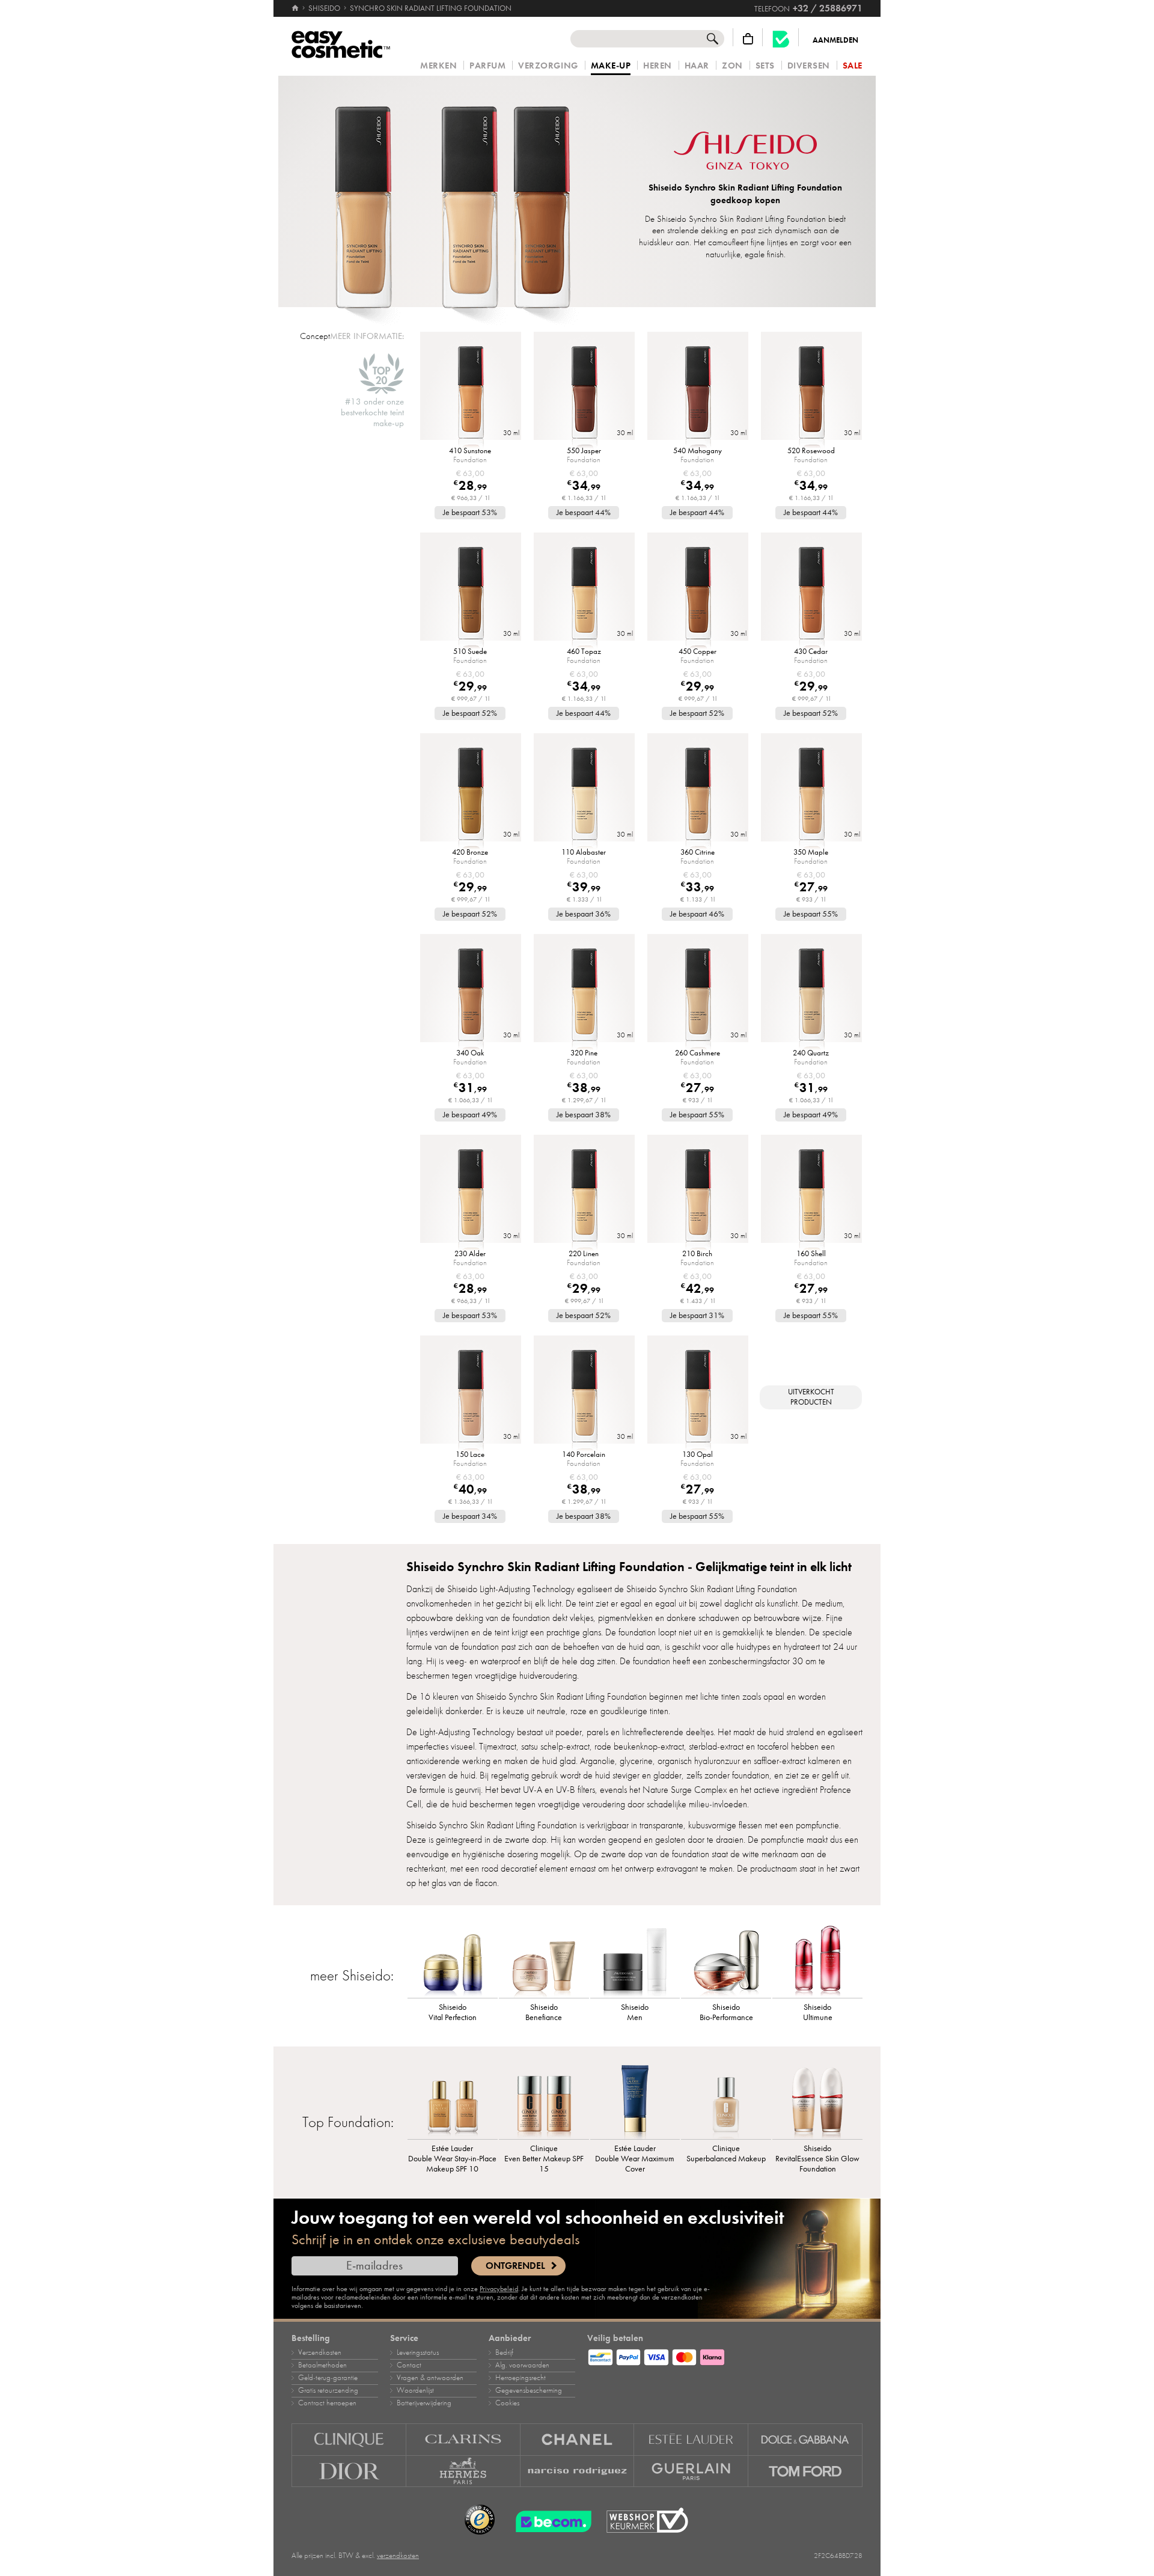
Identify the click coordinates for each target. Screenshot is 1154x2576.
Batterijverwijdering (424, 2403)
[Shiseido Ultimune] (817, 1959)
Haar (697, 66)
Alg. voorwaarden (522, 2365)
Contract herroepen (327, 2403)
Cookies (507, 2403)
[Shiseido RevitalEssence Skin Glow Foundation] (817, 2100)
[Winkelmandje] (748, 39)
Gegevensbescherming (529, 2390)
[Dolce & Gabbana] (805, 2439)
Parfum (487, 66)
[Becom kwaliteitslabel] (781, 39)
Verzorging (548, 66)
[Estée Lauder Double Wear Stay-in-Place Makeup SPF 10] (453, 2100)
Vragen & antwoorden (430, 2378)
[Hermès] (463, 2471)
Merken (438, 66)
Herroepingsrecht (521, 2378)
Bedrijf (504, 2352)
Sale (853, 66)
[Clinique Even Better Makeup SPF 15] (544, 2100)
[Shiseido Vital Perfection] (453, 1959)
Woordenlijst (415, 2390)
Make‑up (611, 66)
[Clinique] (349, 2439)
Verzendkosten (320, 2352)
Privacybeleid (499, 2289)
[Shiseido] (745, 152)
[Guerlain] (691, 2471)
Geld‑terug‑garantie (328, 2378)
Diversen (809, 66)
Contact (409, 2365)
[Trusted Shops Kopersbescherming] (480, 2520)
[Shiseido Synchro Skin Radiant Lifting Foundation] (453, 191)
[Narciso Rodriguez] (578, 2471)
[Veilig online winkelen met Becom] (550, 2520)
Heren (658, 66)
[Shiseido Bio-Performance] (726, 1959)
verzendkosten (398, 2556)
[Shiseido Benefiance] (544, 1959)
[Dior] (349, 2471)
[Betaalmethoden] (725, 2355)
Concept (315, 336)
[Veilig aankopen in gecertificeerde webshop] (647, 2520)
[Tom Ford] (805, 2471)
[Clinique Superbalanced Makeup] (726, 2100)
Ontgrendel (515, 2266)
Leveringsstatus (418, 2352)
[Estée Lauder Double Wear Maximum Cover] (635, 2100)
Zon (732, 66)
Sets (765, 66)
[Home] (296, 8)
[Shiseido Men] (635, 1959)
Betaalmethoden (322, 2365)
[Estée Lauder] (691, 2439)
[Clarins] (463, 2439)
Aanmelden (835, 40)
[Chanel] (578, 2439)
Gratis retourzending (328, 2390)
